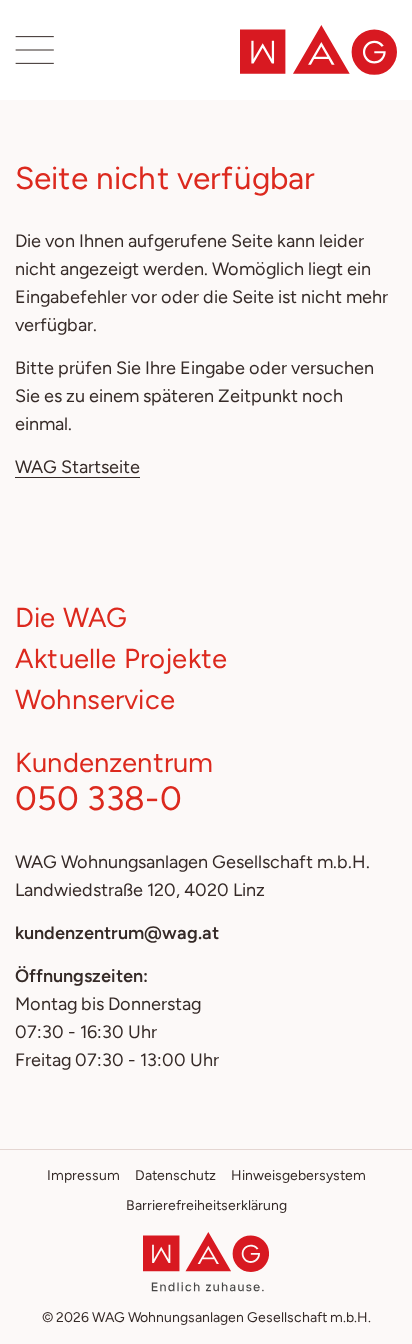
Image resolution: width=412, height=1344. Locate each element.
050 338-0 (98, 798)
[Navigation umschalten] (36, 50)
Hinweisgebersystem (298, 1175)
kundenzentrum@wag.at (117, 933)
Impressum (83, 1175)
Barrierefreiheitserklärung (206, 1205)
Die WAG (71, 617)
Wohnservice (95, 699)
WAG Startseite (77, 467)
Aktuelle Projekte (121, 658)
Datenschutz (175, 1175)
